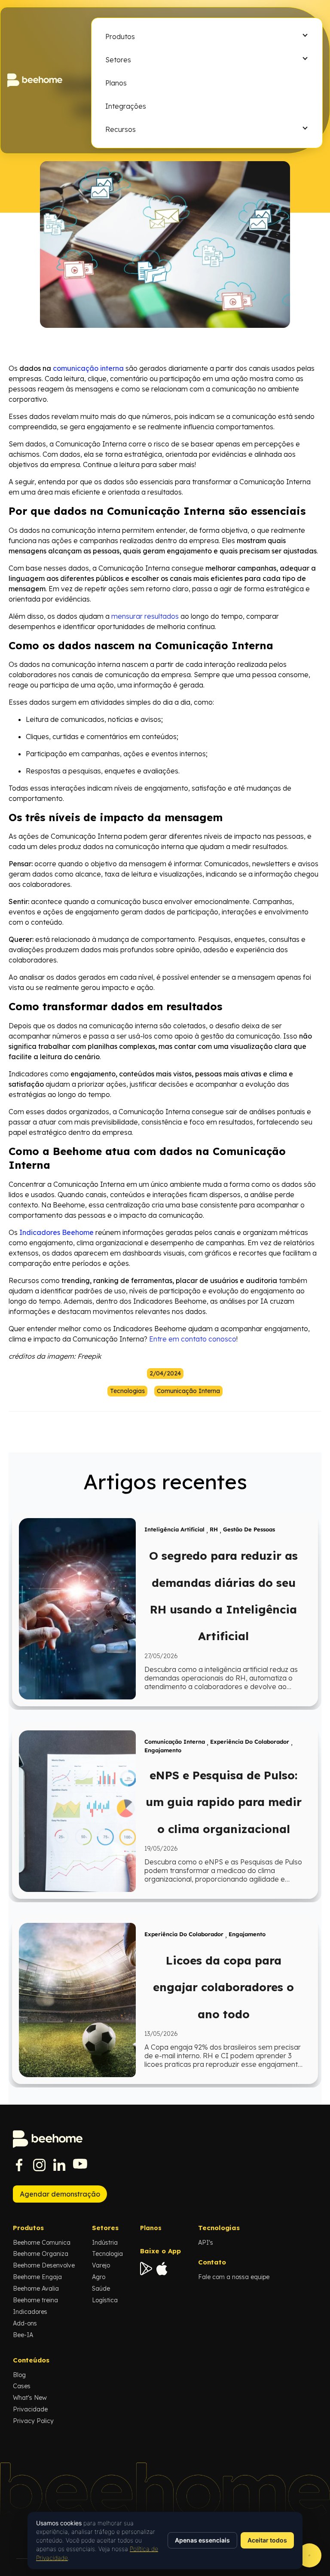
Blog (19, 2375)
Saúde (101, 2289)
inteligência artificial (174, 1530)
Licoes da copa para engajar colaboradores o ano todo (223, 1987)
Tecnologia (107, 2254)
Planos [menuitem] (116, 83)
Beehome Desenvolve (44, 2265)
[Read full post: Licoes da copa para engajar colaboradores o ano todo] (77, 2000)
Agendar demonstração (60, 2194)
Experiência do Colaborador (250, 1742)
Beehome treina (35, 2300)
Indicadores (30, 2312)
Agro (99, 2277)
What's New (30, 2398)
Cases (22, 2386)
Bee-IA (23, 2335)
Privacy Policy (33, 2421)
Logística (105, 2300)
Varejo (101, 2265)
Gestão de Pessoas (249, 1530)
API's (206, 2243)
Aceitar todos (267, 2540)
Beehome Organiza (41, 2254)
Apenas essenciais (202, 2540)
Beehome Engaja (37, 2277)
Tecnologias (127, 1391)
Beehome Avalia (36, 2289)
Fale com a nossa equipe (234, 2277)
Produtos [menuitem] (120, 37)
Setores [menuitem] (118, 60)
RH (214, 1530)
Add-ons (25, 2323)
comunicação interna (188, 1391)
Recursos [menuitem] (121, 129)
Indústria (105, 2243)
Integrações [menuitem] (126, 106)
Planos (151, 2228)
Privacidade (30, 2409)
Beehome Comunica (42, 2243)
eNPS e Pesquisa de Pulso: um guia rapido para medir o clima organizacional (224, 1802)
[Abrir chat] (309, 2555)
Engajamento (163, 1750)
